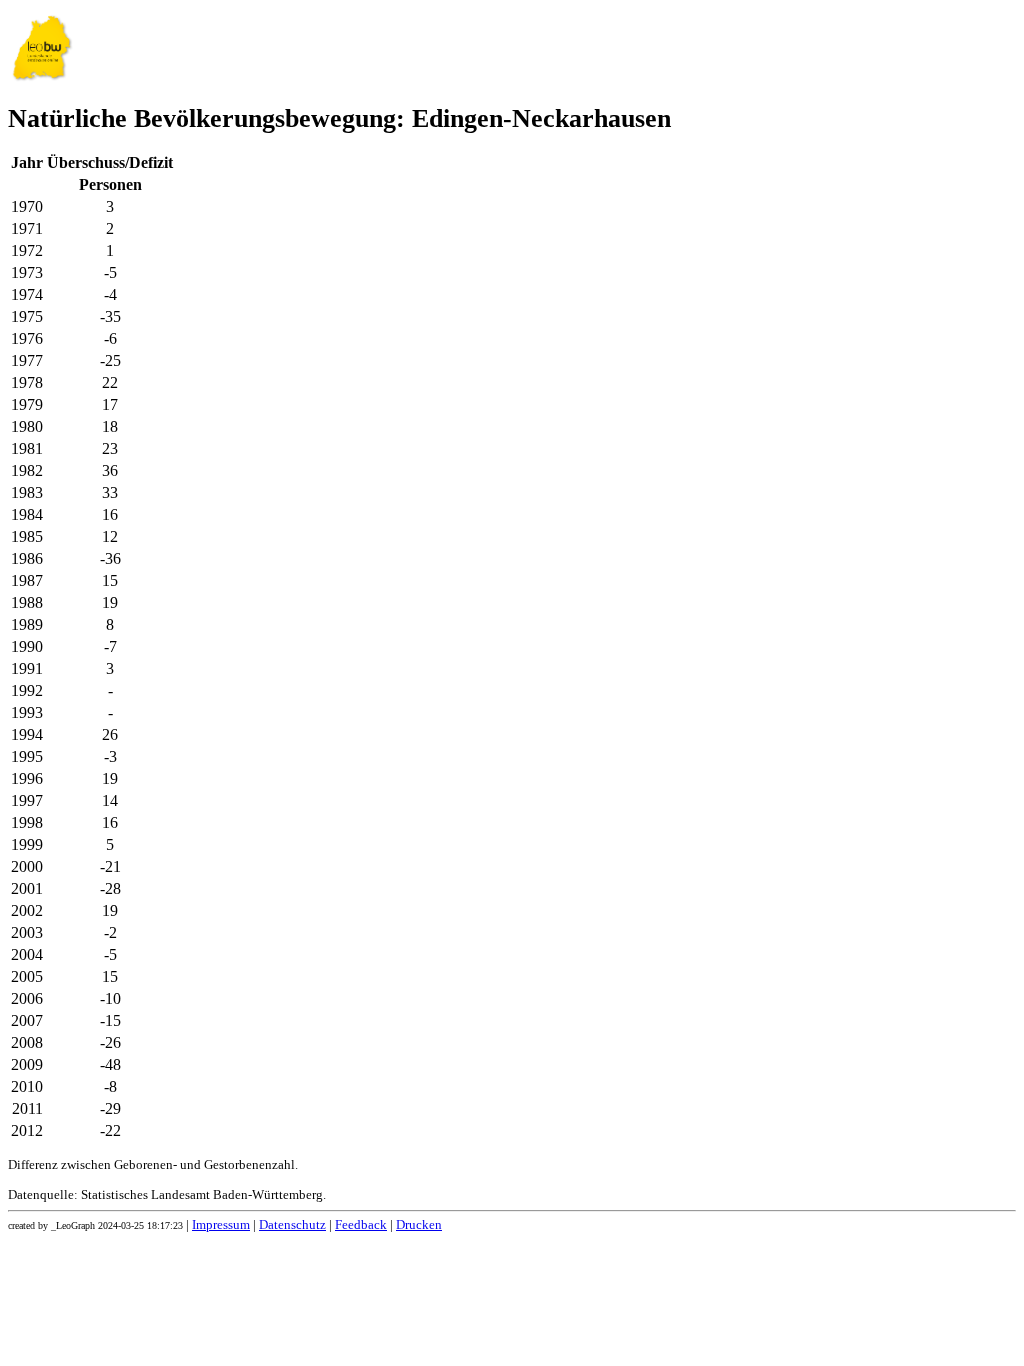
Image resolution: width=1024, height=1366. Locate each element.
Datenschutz (292, 1225)
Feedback (361, 1225)
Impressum (221, 1225)
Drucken (419, 1225)
